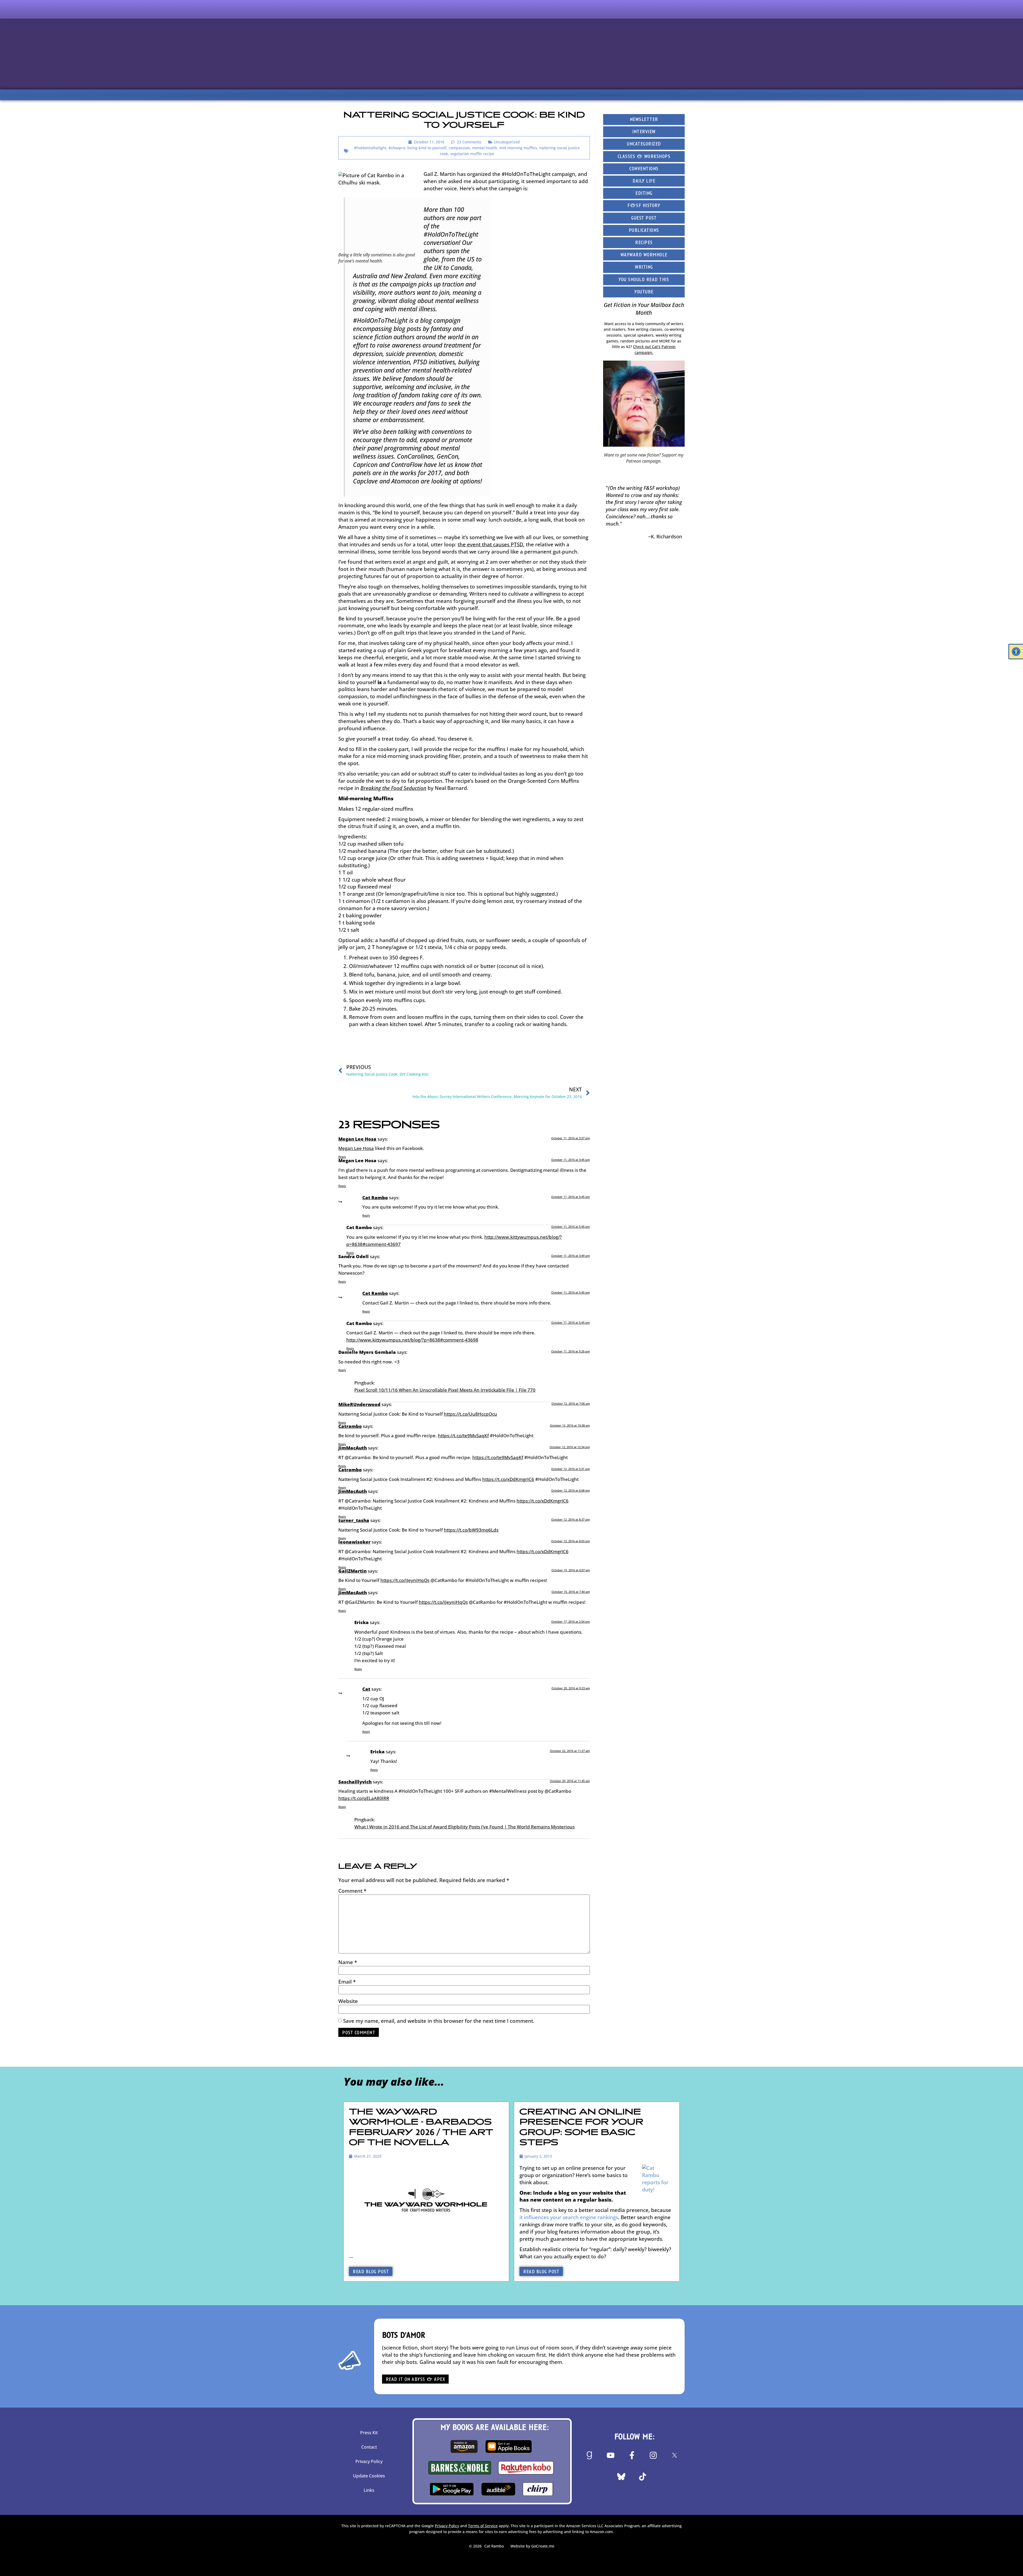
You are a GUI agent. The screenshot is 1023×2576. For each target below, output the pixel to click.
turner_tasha (354, 1520)
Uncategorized (507, 142)
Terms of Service (483, 2526)
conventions (644, 169)
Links (369, 2490)
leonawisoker (354, 1542)
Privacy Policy (369, 2461)
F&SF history (644, 206)
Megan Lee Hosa (357, 1139)
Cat (366, 1689)
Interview (644, 132)
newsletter (644, 120)
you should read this (644, 280)
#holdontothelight (370, 148)
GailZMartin (352, 1571)
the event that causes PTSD (490, 544)
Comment (352, 1891)
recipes (644, 243)
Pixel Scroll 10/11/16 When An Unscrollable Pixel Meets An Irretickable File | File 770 (445, 1390)
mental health (485, 148)
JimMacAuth (353, 1448)
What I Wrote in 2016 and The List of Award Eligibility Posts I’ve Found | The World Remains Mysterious (464, 1827)
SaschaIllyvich (355, 1782)
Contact (369, 2447)
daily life (644, 181)
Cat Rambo (375, 1198)
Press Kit (369, 2433)
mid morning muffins (518, 148)
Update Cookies (369, 2476)
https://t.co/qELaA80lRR (364, 1798)
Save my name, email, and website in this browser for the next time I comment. (439, 2021)
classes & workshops (644, 157)
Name (348, 1962)
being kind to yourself (427, 148)
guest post (644, 218)
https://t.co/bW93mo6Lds (471, 1530)
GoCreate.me (543, 2546)
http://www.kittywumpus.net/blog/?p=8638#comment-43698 (412, 1340)
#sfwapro (397, 148)
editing (644, 194)
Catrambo (350, 1426)
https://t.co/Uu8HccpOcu (470, 1414)
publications (644, 231)
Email (347, 1982)
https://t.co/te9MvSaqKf (463, 1436)
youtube (644, 292)
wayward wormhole (644, 255)
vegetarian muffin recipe (472, 154)
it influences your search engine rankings (569, 2217)
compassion (459, 148)
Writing (644, 267)
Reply (342, 1157)
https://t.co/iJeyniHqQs (405, 1580)
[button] (1016, 652)
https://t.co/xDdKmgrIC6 (508, 1479)
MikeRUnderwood (359, 1404)
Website (348, 2001)
